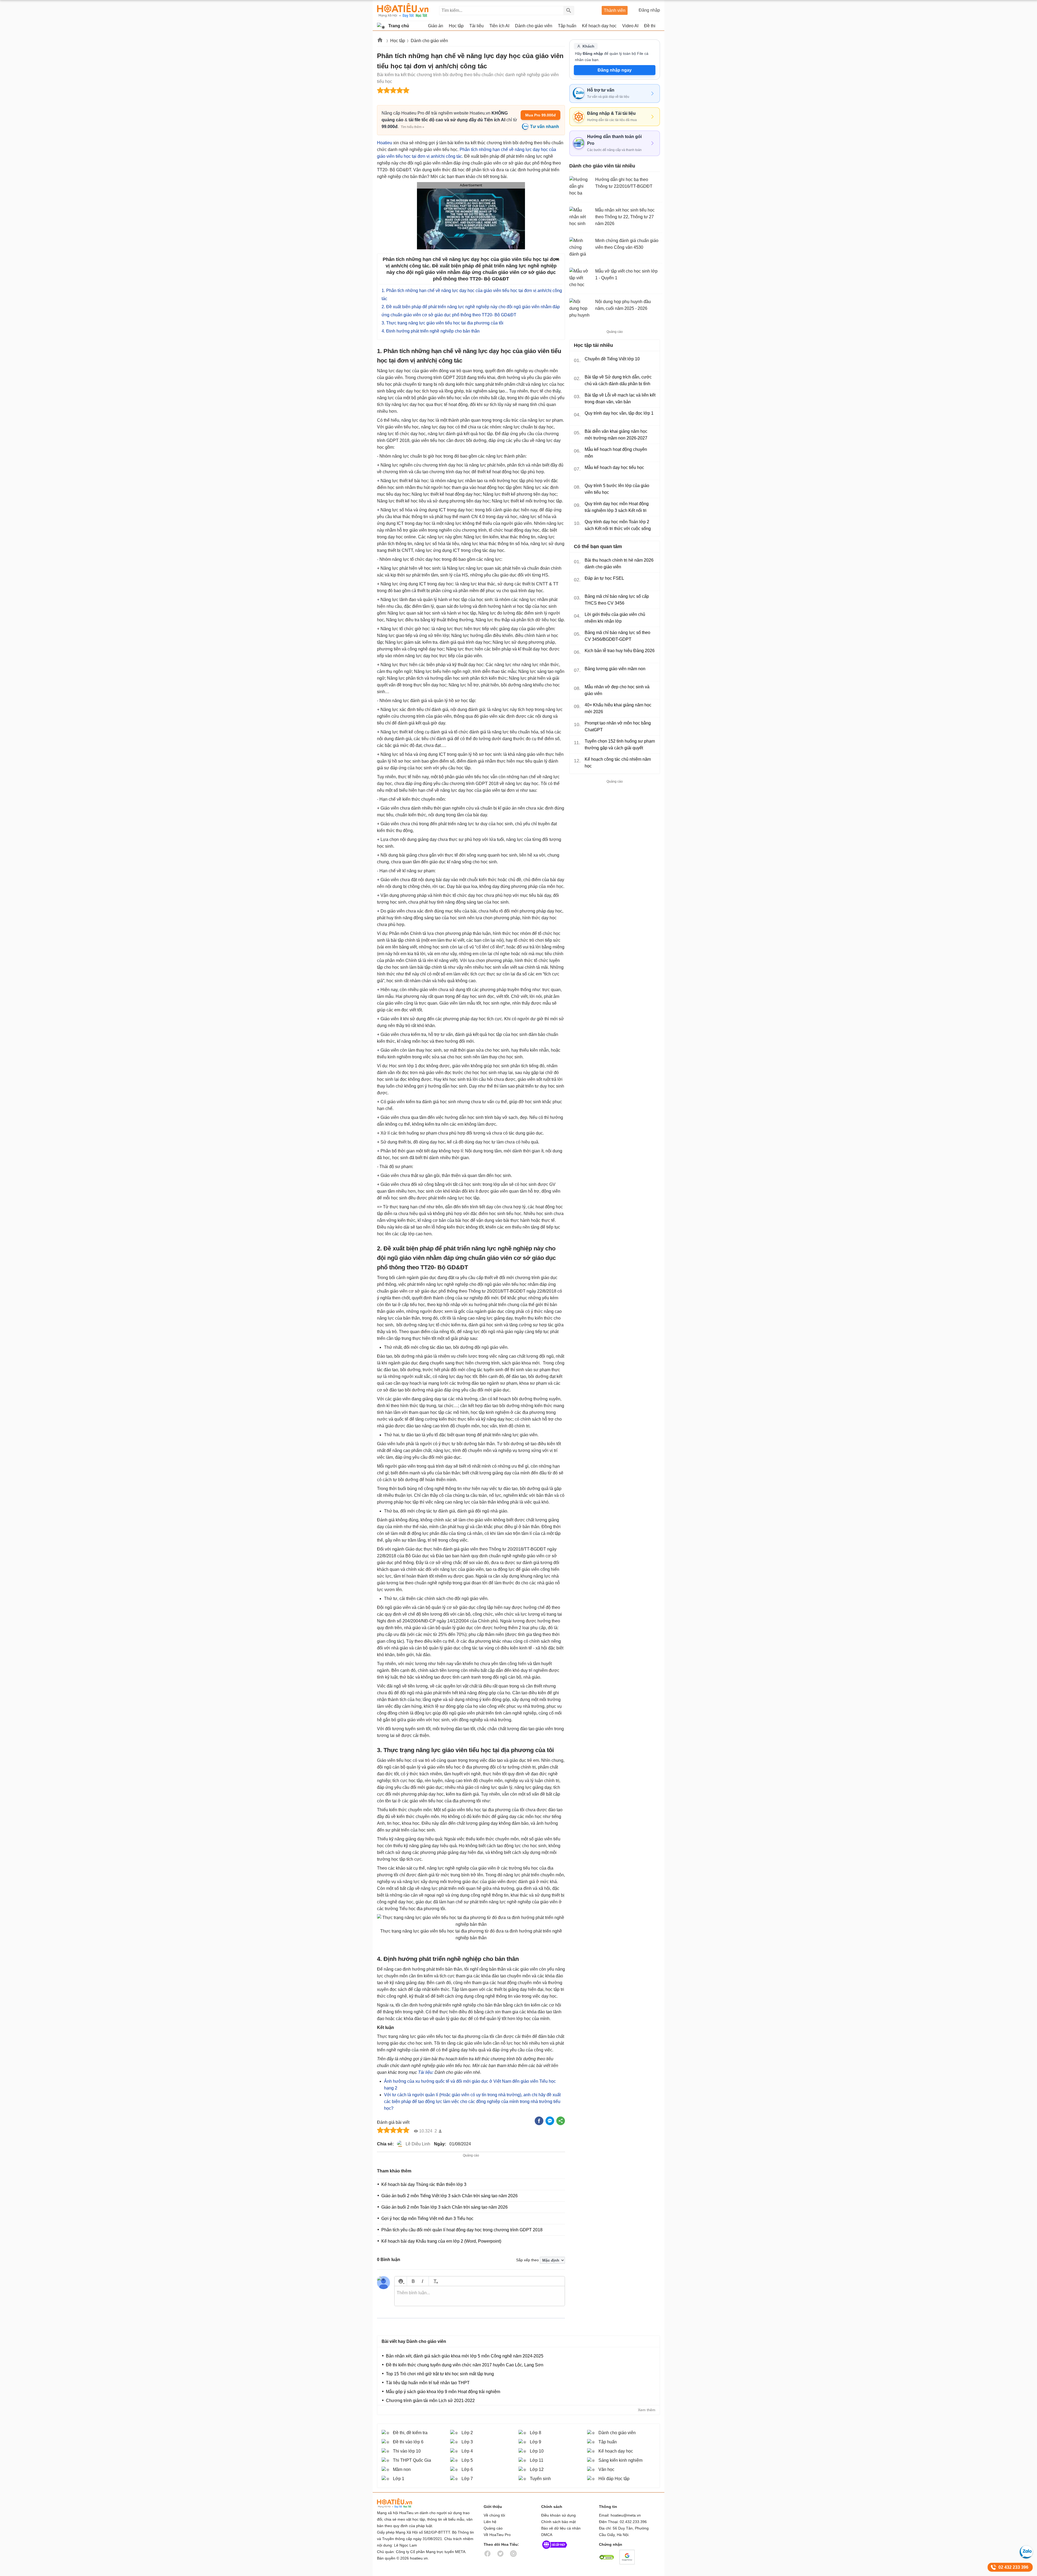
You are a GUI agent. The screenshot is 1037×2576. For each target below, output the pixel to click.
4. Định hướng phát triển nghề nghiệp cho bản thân (431, 331)
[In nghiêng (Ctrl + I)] (422, 2281)
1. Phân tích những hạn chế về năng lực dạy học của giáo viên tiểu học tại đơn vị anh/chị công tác (472, 295)
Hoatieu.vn (380, 41)
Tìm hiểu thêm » (413, 127)
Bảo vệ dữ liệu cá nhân (561, 2528)
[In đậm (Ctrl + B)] (413, 2281)
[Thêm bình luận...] (480, 2296)
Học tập (398, 41)
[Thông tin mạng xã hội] (555, 2550)
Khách (588, 46)
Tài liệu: (426, 2072)
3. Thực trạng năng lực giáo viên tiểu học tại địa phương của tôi (442, 323)
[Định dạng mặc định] (435, 2281)
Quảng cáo (493, 2528)
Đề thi (650, 26)
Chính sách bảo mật (558, 2522)
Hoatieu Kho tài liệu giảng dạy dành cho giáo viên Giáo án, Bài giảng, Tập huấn (403, 10)
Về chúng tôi (494, 2515)
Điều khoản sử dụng (558, 2515)
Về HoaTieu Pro (497, 2535)
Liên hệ (490, 2522)
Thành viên (615, 10)
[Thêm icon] (401, 2281)
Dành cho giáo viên (429, 41)
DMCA (547, 2535)
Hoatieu (385, 143)
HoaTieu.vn (401, 2503)
